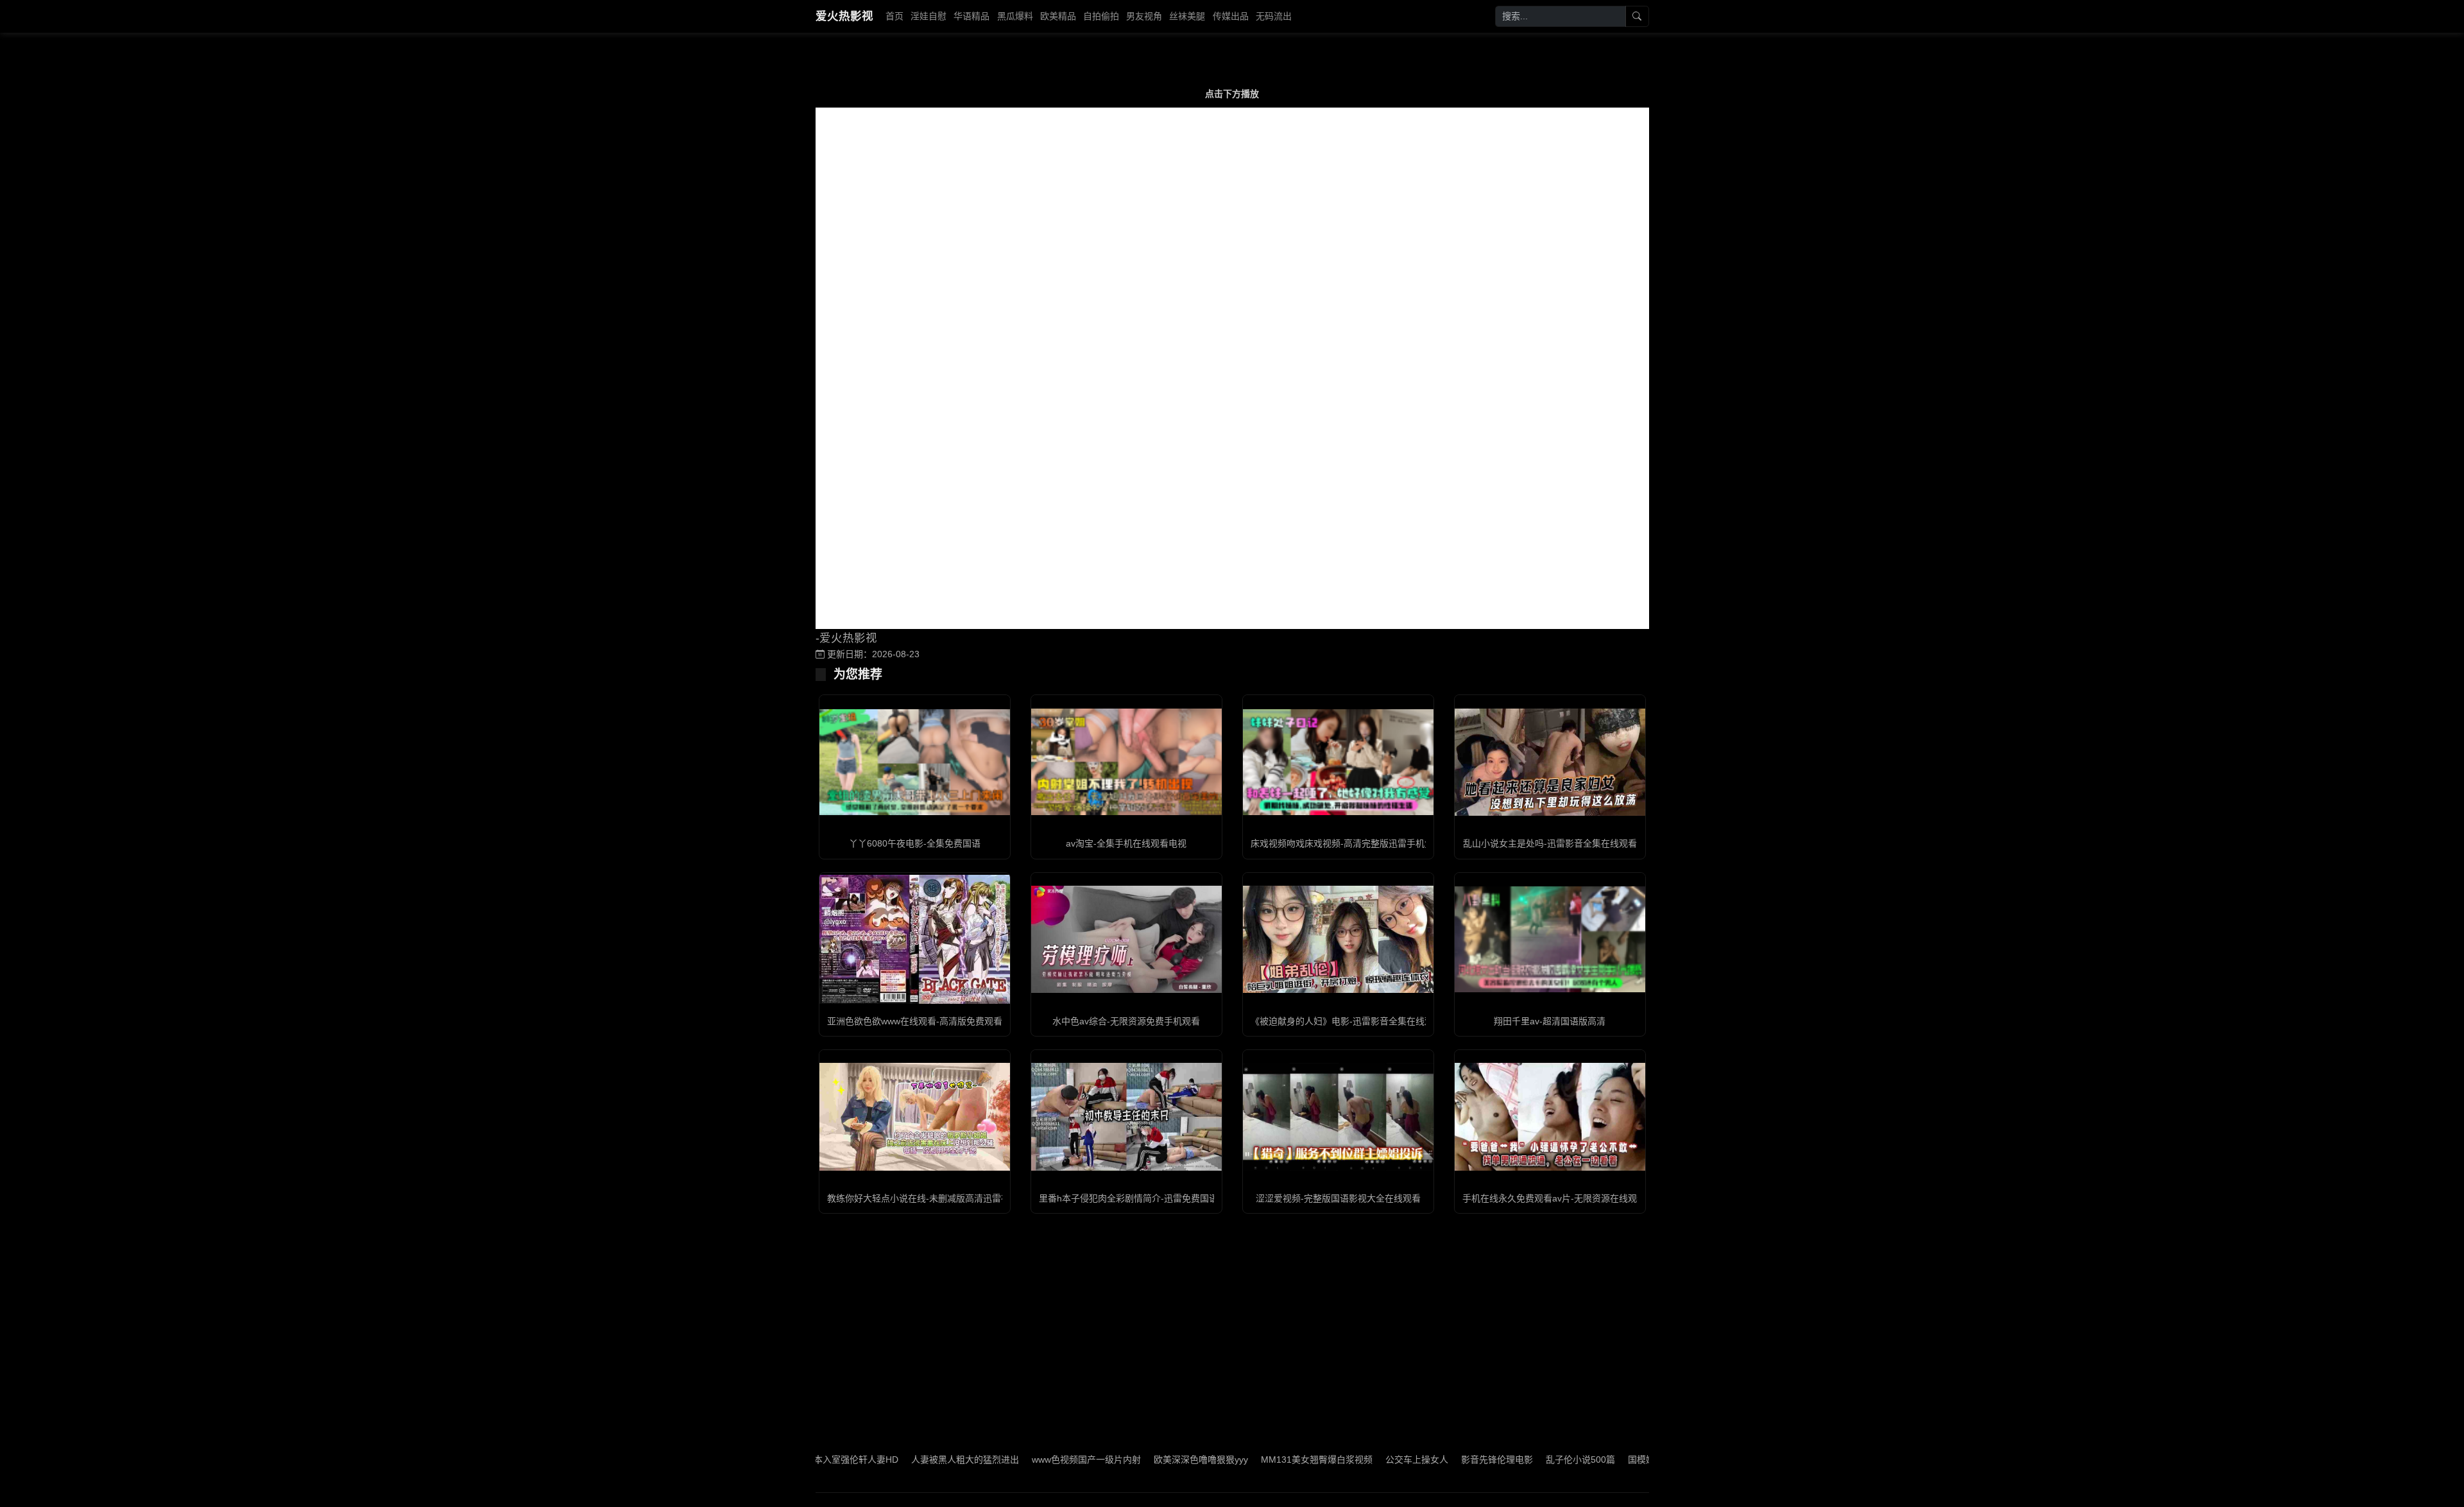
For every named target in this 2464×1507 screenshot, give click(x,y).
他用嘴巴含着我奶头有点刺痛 (1391, 1460)
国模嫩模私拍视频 (1284, 1460)
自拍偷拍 (1101, 16)
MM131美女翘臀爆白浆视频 (937, 1460)
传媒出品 (1231, 16)
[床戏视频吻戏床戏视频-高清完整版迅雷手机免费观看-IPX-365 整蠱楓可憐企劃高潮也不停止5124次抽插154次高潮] (1338, 762)
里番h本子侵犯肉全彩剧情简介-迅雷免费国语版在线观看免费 (1160, 1198)
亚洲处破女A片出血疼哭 (1613, 1460)
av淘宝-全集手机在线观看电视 (1126, 843)
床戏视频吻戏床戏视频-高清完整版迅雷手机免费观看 (1356, 843)
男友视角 (1144, 16)
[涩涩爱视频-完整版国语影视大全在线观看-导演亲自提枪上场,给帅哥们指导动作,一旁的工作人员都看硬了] (1338, 1116)
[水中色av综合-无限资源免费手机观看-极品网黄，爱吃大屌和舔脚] (1126, 939)
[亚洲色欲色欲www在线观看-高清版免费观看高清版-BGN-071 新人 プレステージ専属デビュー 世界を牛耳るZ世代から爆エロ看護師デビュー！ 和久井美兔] (915, 939)
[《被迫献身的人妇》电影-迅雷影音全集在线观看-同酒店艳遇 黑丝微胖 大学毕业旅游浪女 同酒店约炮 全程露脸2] (1338, 939)
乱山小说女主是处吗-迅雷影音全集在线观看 (1550, 843)
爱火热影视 (844, 16)
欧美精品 (1058, 16)
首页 (894, 16)
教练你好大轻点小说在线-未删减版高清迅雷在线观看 (932, 1198)
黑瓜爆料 (1015, 16)
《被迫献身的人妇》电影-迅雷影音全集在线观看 (1347, 1021)
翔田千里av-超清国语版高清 (1550, 1021)
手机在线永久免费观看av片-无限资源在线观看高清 (1563, 1198)
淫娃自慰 (928, 16)
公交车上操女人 (1037, 1460)
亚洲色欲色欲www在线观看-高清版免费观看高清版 (928, 1021)
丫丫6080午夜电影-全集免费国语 (915, 843)
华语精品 (971, 16)
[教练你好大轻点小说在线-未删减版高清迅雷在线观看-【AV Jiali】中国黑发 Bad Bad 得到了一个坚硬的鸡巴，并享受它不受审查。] (915, 1116)
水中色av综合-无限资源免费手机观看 (1126, 1021)
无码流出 (1274, 16)
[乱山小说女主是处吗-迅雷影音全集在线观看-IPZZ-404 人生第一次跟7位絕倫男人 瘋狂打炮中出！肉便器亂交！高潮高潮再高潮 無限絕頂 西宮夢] (1550, 762)
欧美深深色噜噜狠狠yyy (821, 1460)
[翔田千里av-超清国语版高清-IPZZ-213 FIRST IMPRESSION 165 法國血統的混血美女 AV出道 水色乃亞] (1550, 939)
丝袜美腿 (1187, 16)
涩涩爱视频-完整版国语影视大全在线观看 (1338, 1198)
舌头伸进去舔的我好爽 (1507, 1460)
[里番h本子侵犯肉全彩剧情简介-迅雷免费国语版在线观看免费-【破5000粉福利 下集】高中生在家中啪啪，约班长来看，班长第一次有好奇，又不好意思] (1126, 1116)
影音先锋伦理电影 (1117, 1460)
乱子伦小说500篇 (1201, 1460)
